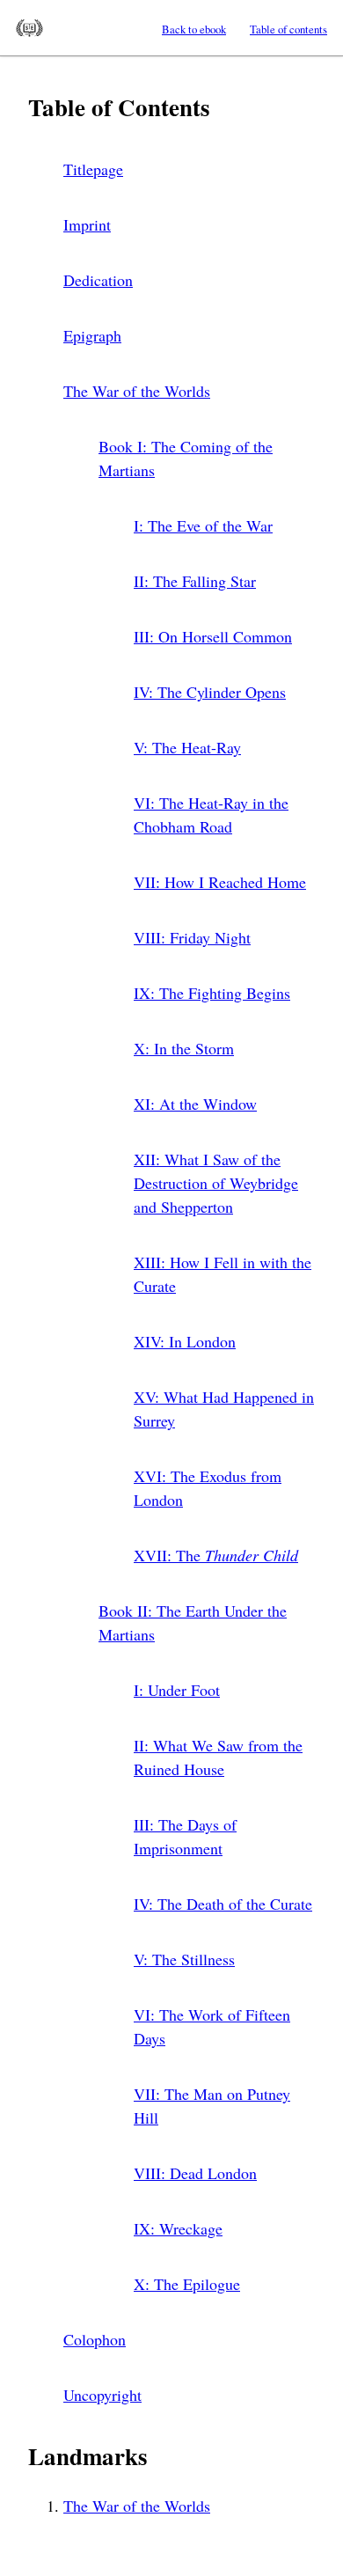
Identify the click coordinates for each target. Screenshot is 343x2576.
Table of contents (288, 29)
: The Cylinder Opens (210, 692)
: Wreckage (178, 2228)
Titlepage (93, 169)
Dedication (98, 280)
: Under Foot (177, 1690)
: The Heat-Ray (187, 747)
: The (216, 1555)
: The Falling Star (195, 581)
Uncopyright (102, 2395)
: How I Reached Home (220, 882)
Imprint (87, 224)
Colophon (95, 2339)
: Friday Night (192, 937)
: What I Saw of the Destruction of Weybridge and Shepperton (216, 1183)
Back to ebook (194, 29)
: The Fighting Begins (212, 993)
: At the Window (195, 1104)
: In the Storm (184, 1048)
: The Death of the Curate (223, 1904)
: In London (185, 1341)
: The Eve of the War (203, 525)
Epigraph (92, 335)
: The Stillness (184, 1959)
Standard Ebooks (29, 28)
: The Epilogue (187, 2284)
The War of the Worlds (137, 391)
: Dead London (195, 2173)
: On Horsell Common (213, 636)
